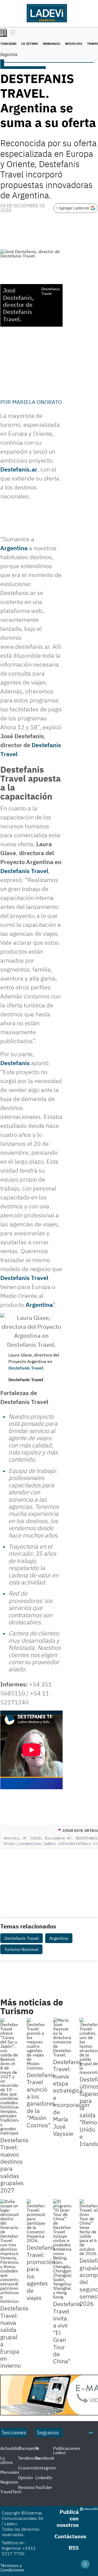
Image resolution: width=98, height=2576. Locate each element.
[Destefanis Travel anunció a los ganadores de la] (36, 2044)
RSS (74, 2548)
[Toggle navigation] (12, 33)
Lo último (30, 44)
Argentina (14, 548)
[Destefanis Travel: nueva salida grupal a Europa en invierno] (9, 2251)
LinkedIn (44, 2478)
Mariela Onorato (37, 402)
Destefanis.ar (19, 469)
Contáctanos (70, 2536)
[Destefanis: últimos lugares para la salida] (89, 2046)
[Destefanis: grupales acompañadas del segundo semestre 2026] (89, 2227)
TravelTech (11, 2492)
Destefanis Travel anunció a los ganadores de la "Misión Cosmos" (41, 2100)
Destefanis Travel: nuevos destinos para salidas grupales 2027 (14, 2165)
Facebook (45, 2458)
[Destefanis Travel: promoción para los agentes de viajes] (36, 2221)
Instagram (46, 2468)
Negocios (74, 44)
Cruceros (27, 2468)
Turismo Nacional (21, 1949)
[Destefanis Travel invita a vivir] (62, 2249)
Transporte (29, 2448)
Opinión (25, 2478)
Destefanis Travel (24, 871)
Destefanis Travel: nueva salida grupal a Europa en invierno (14, 2337)
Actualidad (11, 2448)
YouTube (44, 2487)
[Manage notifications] (85, 2564)
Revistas (26, 2487)
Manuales (52, 44)
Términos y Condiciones (12, 2568)
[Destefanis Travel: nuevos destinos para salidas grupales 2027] (9, 2077)
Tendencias (29, 2458)
